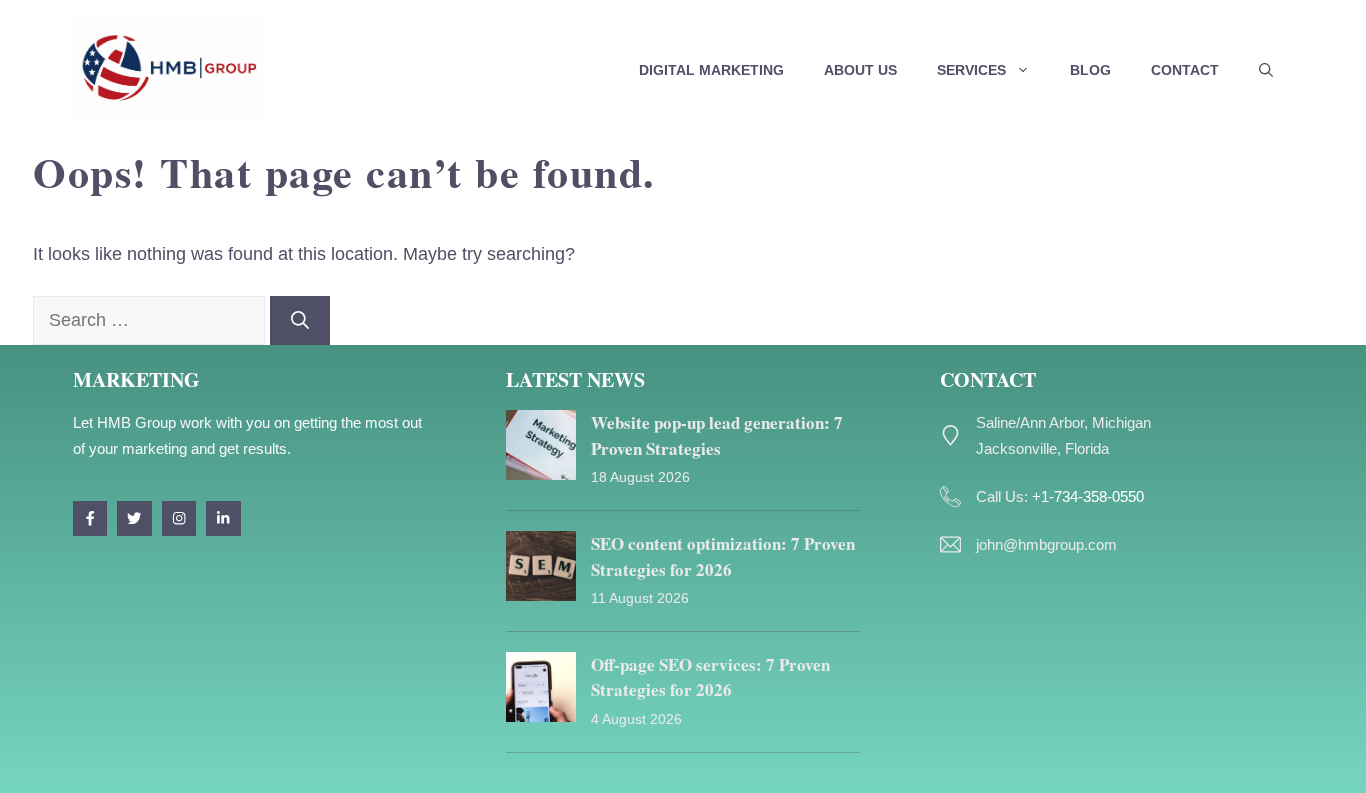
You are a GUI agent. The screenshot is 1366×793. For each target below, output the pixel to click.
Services (971, 70)
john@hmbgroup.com (1046, 544)
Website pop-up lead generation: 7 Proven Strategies (717, 435)
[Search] (300, 320)
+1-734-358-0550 (1088, 496)
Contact (1185, 70)
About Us (860, 70)
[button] (1266, 70)
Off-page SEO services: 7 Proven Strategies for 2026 (710, 677)
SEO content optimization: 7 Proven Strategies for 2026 (723, 556)
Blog (1090, 70)
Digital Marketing (711, 70)
